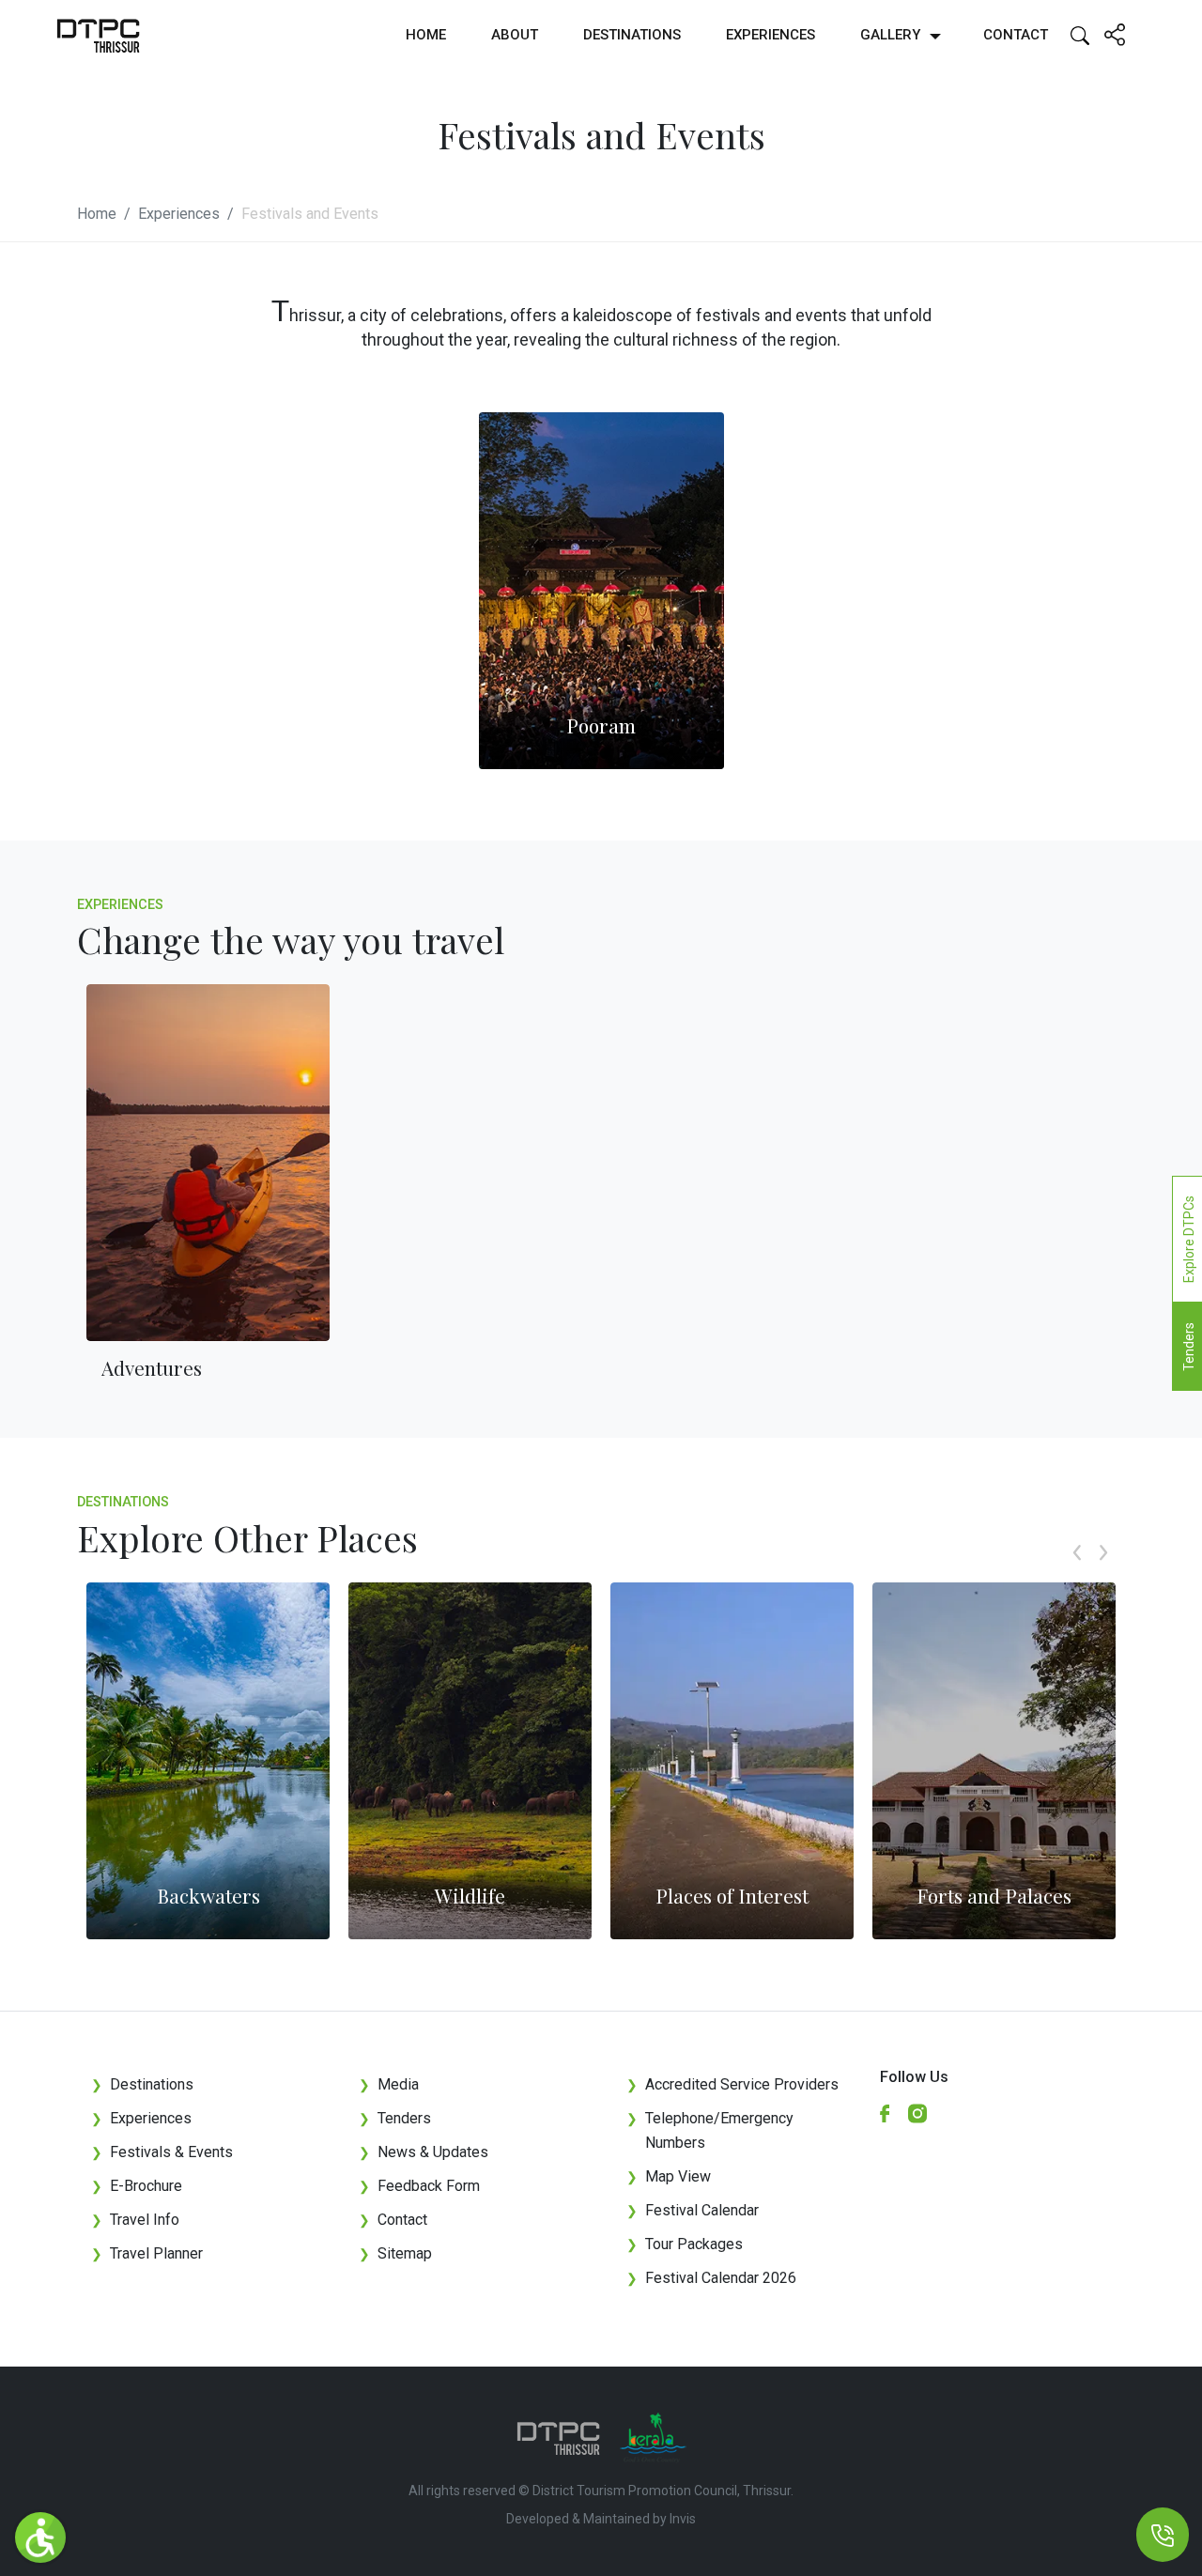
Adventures (152, 1367)
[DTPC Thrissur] (99, 35)
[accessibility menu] (40, 2537)
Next (1103, 1573)
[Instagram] (925, 2113)
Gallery (890, 35)
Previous (1077, 1573)
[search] (1080, 34)
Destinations (632, 35)
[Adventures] (208, 1163)
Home (426, 35)
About (515, 35)
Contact (1016, 35)
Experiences (771, 35)
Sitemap (395, 2253)
